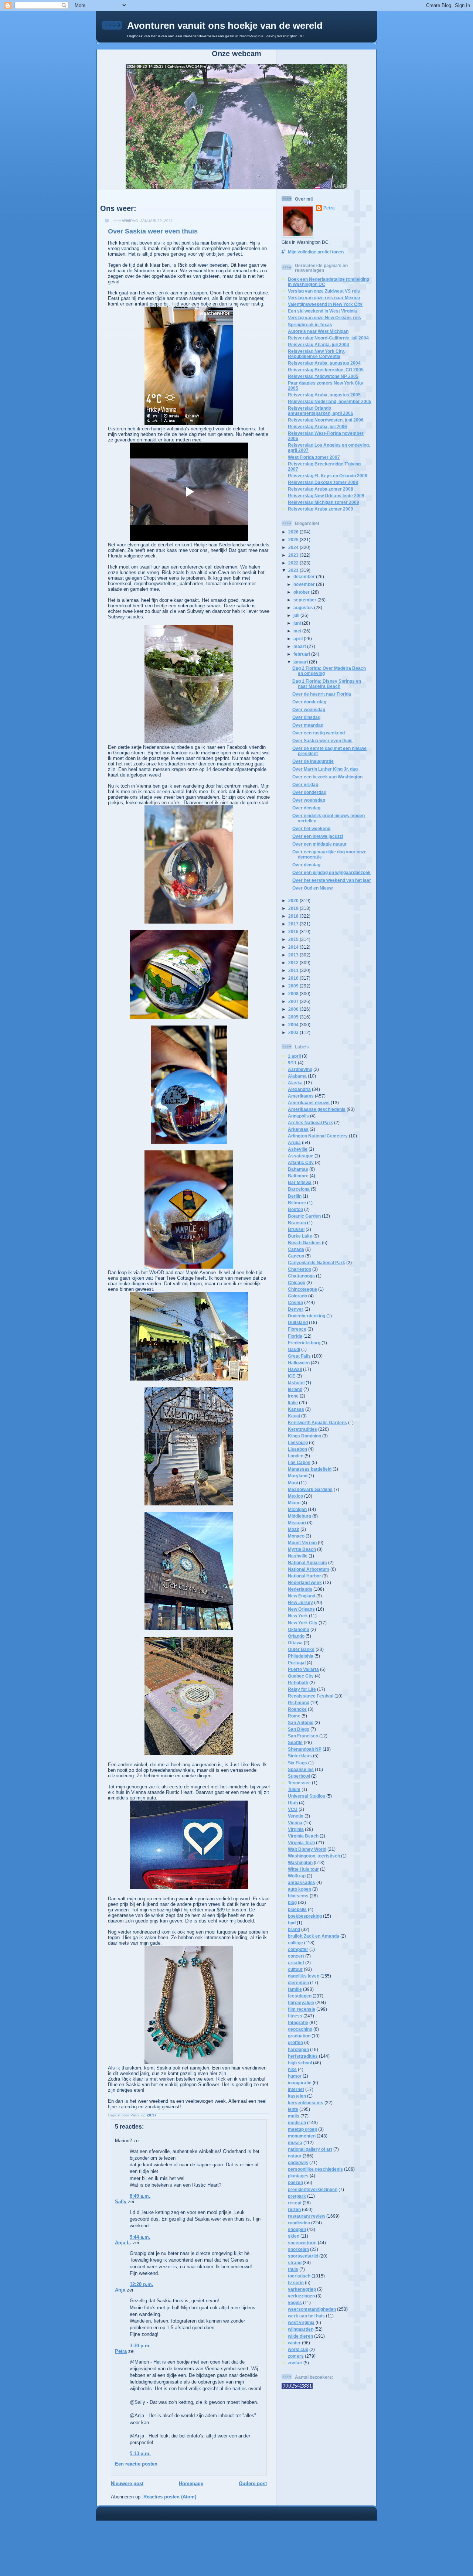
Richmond (299, 1702)
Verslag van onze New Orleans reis (324, 318)
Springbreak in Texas (310, 325)
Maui (293, 1483)
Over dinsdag (306, 717)
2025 (294, 540)
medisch (297, 2123)
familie (295, 1989)
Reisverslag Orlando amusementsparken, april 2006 (321, 411)
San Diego (299, 1729)
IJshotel (296, 1383)
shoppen (297, 2229)
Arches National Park (310, 1122)
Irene (293, 1396)
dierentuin (298, 1983)
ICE (292, 1376)
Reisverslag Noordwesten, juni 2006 (326, 420)
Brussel (296, 1229)
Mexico (295, 1496)
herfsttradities (303, 2056)
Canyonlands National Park (317, 1263)
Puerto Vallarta (303, 1669)
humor (295, 2076)
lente (293, 2109)
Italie (293, 1403)
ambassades (302, 1882)
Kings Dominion (304, 1436)
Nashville (298, 1556)
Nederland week (305, 1582)
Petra (121, 2351)
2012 (294, 963)
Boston (295, 1209)
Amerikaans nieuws (309, 1103)
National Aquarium (307, 1562)
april (299, 639)
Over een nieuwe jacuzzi (318, 836)
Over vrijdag (305, 784)
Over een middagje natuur (319, 844)
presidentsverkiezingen (313, 2189)
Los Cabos (299, 1462)
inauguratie (300, 2083)
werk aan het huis (306, 2316)
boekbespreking (305, 1916)
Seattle (295, 1742)
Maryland (298, 1476)
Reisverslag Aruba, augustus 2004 (324, 363)
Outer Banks (301, 1649)
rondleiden (299, 2223)
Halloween (299, 1363)
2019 (294, 908)
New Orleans (301, 1609)
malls (294, 2116)
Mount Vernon (302, 1543)
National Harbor (304, 1576)
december (305, 576)
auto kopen (300, 1889)
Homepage (191, 2483)
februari (302, 654)
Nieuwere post (127, 2483)
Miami (294, 1503)
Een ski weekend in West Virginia (322, 311)
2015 (294, 939)
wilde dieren (300, 2336)
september (305, 600)
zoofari (295, 2363)
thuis (293, 2269)
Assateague (301, 1156)
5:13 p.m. (140, 2454)
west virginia (301, 2322)
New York (298, 1616)
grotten (295, 2042)
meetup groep (302, 2129)
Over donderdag (309, 702)
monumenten (302, 2136)
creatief (296, 1963)
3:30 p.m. (140, 2346)
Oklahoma (299, 1629)
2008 (294, 994)
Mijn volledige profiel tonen (316, 252)
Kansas (296, 1409)
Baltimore (298, 1176)
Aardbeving (300, 1069)
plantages (298, 2176)
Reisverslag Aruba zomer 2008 (321, 489)
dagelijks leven (304, 1976)
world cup (298, 2349)
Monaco (296, 1536)
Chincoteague (302, 1289)
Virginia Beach (303, 1836)
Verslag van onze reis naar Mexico (324, 298)
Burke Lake (300, 1236)
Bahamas (298, 1169)
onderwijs (298, 2162)
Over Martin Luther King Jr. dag (325, 769)
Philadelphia (301, 1656)
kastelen (297, 2096)
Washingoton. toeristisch (314, 1856)
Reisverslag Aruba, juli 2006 (317, 427)
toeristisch (299, 2276)
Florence (297, 1329)
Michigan (297, 1509)
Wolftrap (297, 1876)
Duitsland (298, 1322)
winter (294, 2343)
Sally (121, 2202)
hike (292, 2069)
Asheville (298, 1149)
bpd (292, 1923)
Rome (294, 1716)
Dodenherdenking (307, 1316)
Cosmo (295, 1302)
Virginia (296, 1829)
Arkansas (298, 1129)
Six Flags (297, 1763)
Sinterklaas (300, 1756)
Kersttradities (302, 1429)
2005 (294, 1017)
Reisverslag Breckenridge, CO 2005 (326, 370)
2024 (294, 547)
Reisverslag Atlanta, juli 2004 (319, 344)
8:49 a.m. (140, 2196)
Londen (296, 1456)
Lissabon (297, 1449)
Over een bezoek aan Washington (327, 777)
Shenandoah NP (305, 1749)
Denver (296, 1309)
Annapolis (298, 1116)
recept (295, 2203)
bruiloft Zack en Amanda (314, 1936)
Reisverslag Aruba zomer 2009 (321, 509)
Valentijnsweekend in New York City (325, 304)
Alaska (295, 1083)
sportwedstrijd (303, 2256)
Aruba (294, 1142)
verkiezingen (301, 2296)
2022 (294, 563)
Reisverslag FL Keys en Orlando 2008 (328, 476)
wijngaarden (301, 2329)
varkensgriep (302, 2289)
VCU (293, 1809)
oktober (302, 592)
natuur (295, 2156)
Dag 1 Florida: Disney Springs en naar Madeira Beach (327, 684)
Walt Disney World (307, 1849)
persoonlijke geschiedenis (315, 2169)
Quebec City (301, 1676)
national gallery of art (310, 2149)
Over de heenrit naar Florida (322, 694)
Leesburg (298, 1442)
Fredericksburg (304, 1343)
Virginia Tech (301, 1843)
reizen (294, 2209)
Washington (300, 1862)
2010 (294, 978)
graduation (299, 2036)
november (305, 584)
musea (295, 2142)
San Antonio (301, 1722)
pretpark (297, 2196)
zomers (296, 2356)
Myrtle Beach (302, 1549)
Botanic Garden (304, 1216)
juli (297, 615)
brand (294, 1929)
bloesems (298, 1896)
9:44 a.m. (140, 2237)
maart (300, 646)
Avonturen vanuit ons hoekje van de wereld (225, 25)
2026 (294, 532)
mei (298, 631)
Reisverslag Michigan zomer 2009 (324, 502)
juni (298, 623)
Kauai (294, 1416)
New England (302, 1596)
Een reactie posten (136, 2464)
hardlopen (298, 2049)
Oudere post (253, 2483)
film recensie (302, 2009)
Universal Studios (307, 1796)
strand (295, 2263)
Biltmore (297, 1203)
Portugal (297, 1663)
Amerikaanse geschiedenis (317, 1109)
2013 (294, 955)
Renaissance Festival (311, 1696)
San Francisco (303, 1736)
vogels (295, 2302)
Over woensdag (309, 709)
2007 (294, 1001)
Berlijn (295, 1196)
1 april (294, 1056)
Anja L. (123, 2243)
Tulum (294, 1789)
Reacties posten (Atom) (170, 2497)
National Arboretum (309, 1569)
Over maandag (308, 725)
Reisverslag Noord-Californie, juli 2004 (328, 338)
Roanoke (297, 1709)
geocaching (300, 2029)
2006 (294, 1009)
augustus (304, 608)
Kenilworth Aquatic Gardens (317, 1422)
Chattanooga (301, 1276)
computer (298, 1949)
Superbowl (299, 1776)
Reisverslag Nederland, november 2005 (330, 401)
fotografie (298, 2022)
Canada (296, 1249)
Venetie (296, 1816)
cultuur (295, 1969)
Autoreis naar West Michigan (318, 331)
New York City (303, 1623)
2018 (294, 916)
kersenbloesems (306, 2103)
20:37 (152, 2115)
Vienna (295, 1823)
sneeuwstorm (302, 2243)
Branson (297, 1223)
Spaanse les (301, 1769)
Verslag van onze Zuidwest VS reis (324, 291)
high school (300, 2063)
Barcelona (299, 1189)
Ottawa (295, 1643)
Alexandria (299, 1089)
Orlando (296, 1636)
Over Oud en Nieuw (312, 888)
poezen (295, 2182)
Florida (295, 1336)
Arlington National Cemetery (318, 1136)
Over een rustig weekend (319, 733)
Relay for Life (302, 1689)
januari (301, 662)
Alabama (297, 1076)
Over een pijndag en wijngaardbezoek (331, 872)
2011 (294, 970)
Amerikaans (301, 1096)
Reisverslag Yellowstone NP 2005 (323, 376)
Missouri (297, 1523)
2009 (294, 986)
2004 (294, 1025)
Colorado (297, 1296)
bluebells (297, 1909)
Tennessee (299, 1783)
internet (296, 2089)
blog (292, 1902)
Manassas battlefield (310, 1469)
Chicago (297, 1282)
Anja (120, 2290)
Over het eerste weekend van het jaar (332, 880)
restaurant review (307, 2216)
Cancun (296, 1256)
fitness (295, 2016)
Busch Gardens (304, 1243)
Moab (294, 1529)
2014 (294, 947)
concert (296, 1956)
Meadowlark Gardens (310, 1489)
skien (294, 2236)
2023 (294, 555)
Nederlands (300, 1589)
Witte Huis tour (303, 1869)
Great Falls (299, 1356)
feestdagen (300, 1996)
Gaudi (294, 1349)
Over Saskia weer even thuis (153, 231)
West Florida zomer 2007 (314, 457)
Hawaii (295, 1369)
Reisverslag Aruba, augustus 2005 (324, 395)
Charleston (300, 1269)
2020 (294, 900)
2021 (294, 570)
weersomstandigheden (312, 2309)
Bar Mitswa (300, 1182)
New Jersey (300, 1602)
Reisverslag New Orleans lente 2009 (326, 496)
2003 (294, 1032)
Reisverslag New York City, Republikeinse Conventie (316, 354)
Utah (293, 1803)
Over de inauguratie (313, 761)
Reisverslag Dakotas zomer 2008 (323, 482)
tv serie (296, 2282)
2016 (294, 932)
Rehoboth (298, 1683)
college (295, 1943)
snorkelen (298, 2249)
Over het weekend (311, 828)
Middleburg (300, 1516)
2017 (294, 924)
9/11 (292, 1063)
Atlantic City (301, 1162)
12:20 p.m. (142, 2284)
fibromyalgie (301, 2002)
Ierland (295, 1389)
